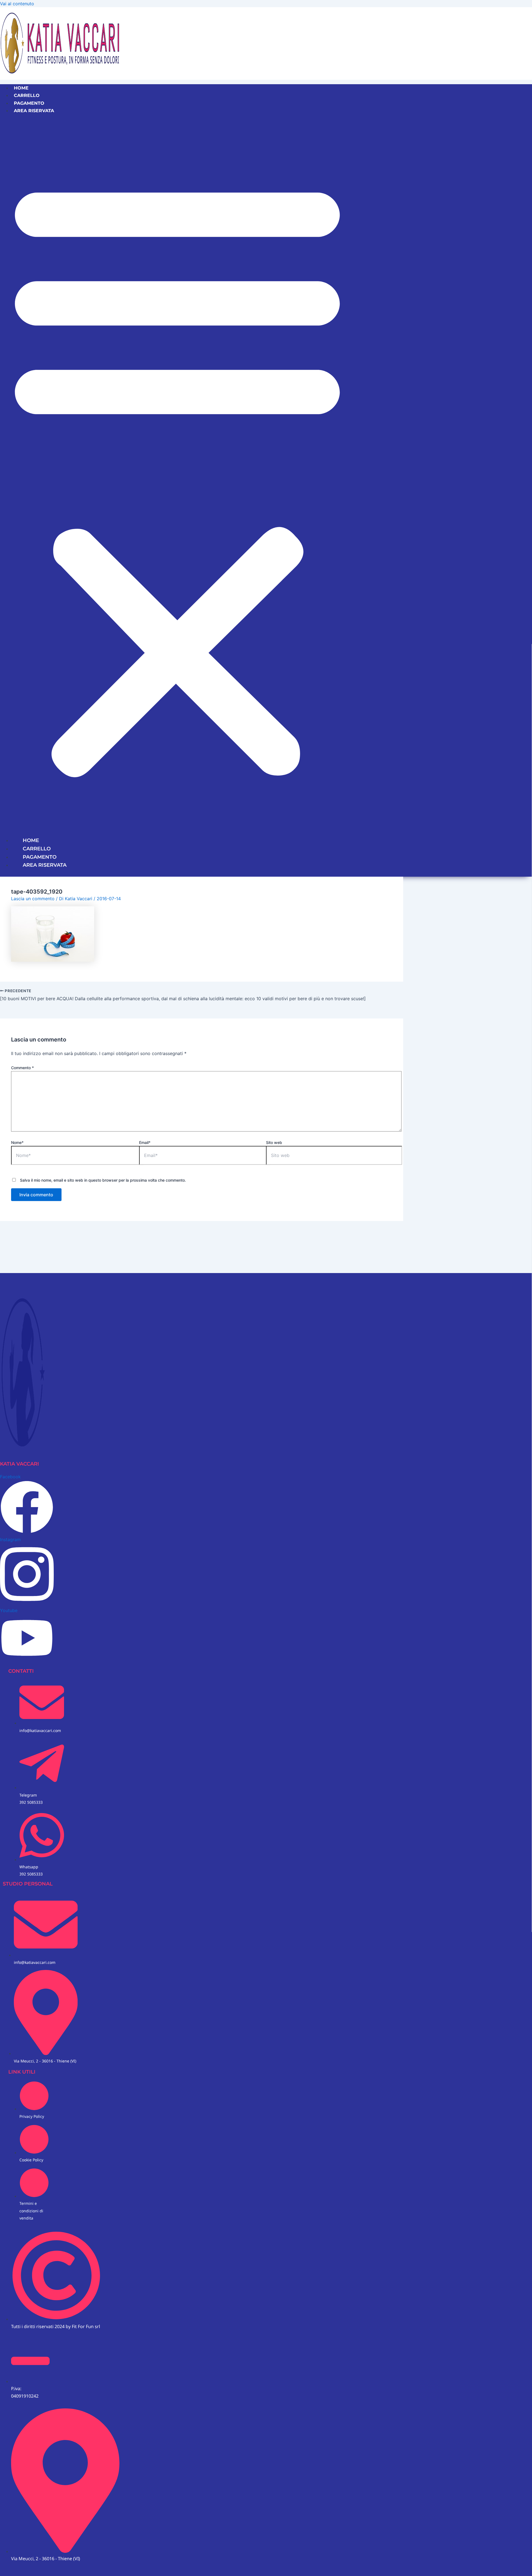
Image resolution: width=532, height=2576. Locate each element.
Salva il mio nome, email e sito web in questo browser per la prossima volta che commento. (103, 1180)
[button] (177, 475)
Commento (22, 1068)
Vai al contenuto (17, 4)
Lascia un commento (33, 899)
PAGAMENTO (29, 103)
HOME (21, 88)
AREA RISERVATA (34, 111)
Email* (145, 1142)
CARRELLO (27, 95)
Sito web (274, 1142)
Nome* (17, 1142)
